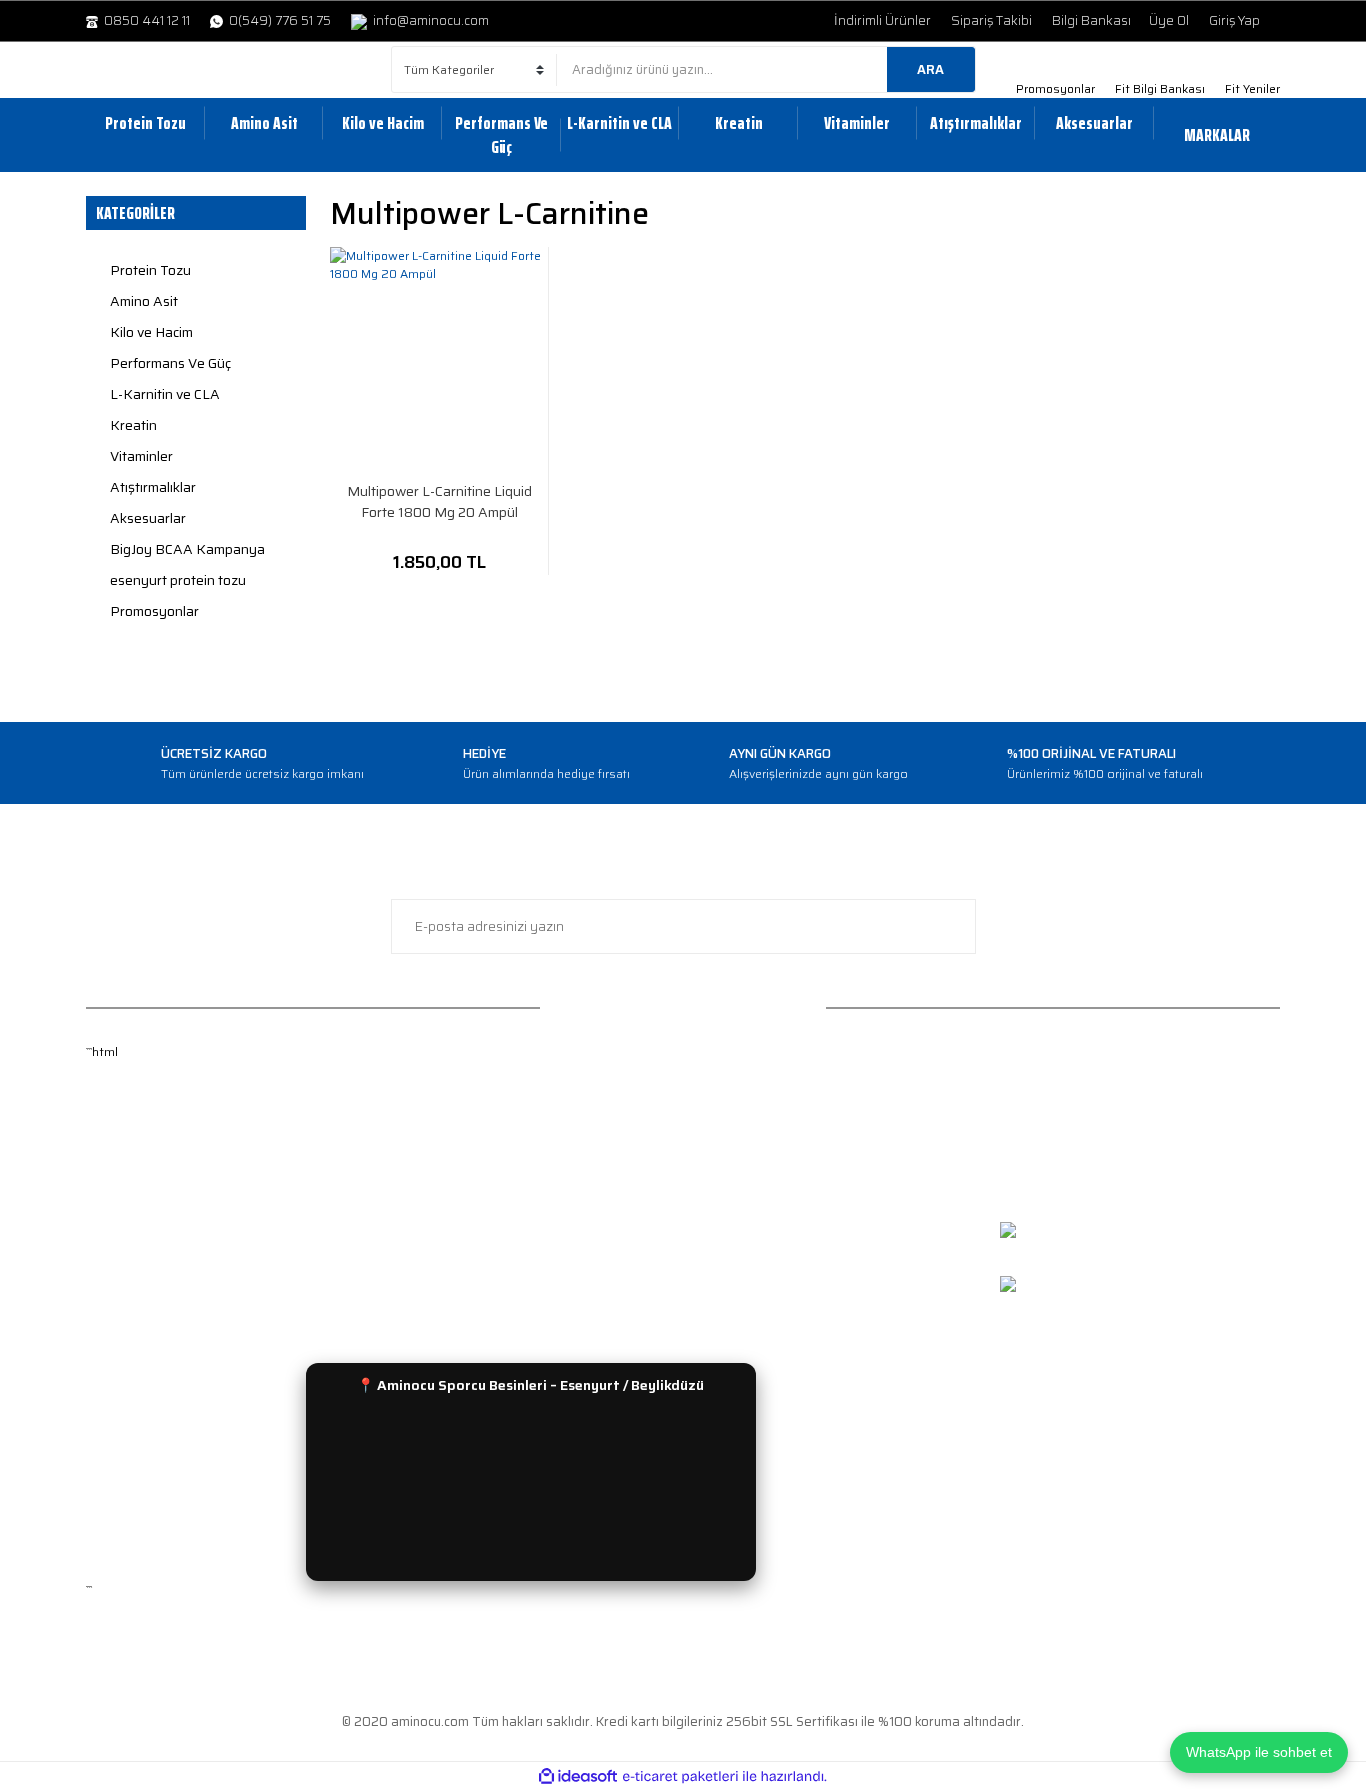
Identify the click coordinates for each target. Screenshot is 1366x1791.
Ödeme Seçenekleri (450, 1224)
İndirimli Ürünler (882, 21)
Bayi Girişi (116, 1312)
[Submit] (951, 926)
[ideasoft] (578, 1776)
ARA (930, 69)
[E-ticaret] (680, 1777)
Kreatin (717, 1253)
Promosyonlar (1055, 88)
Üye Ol (1169, 21)
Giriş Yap (1234, 21)
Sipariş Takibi (991, 21)
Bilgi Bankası (1091, 21)
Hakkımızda (121, 1106)
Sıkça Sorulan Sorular (457, 1283)
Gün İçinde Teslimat (449, 1194)
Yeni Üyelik (119, 1135)
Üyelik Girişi (121, 1165)
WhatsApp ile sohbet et (1259, 1752)
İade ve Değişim (438, 1106)
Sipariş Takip (429, 1135)
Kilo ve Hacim (735, 1165)
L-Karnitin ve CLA (747, 1194)
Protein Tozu (734, 1106)
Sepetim (112, 1253)
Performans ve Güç (754, 1224)
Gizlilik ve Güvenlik (446, 1165)
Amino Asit (728, 1135)
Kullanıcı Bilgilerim (140, 1224)
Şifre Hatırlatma (134, 1194)
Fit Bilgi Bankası (1160, 88)
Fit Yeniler (1252, 88)
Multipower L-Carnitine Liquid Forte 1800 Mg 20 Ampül (439, 502)
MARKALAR (1217, 135)
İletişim (107, 1283)
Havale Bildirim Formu (456, 1253)
